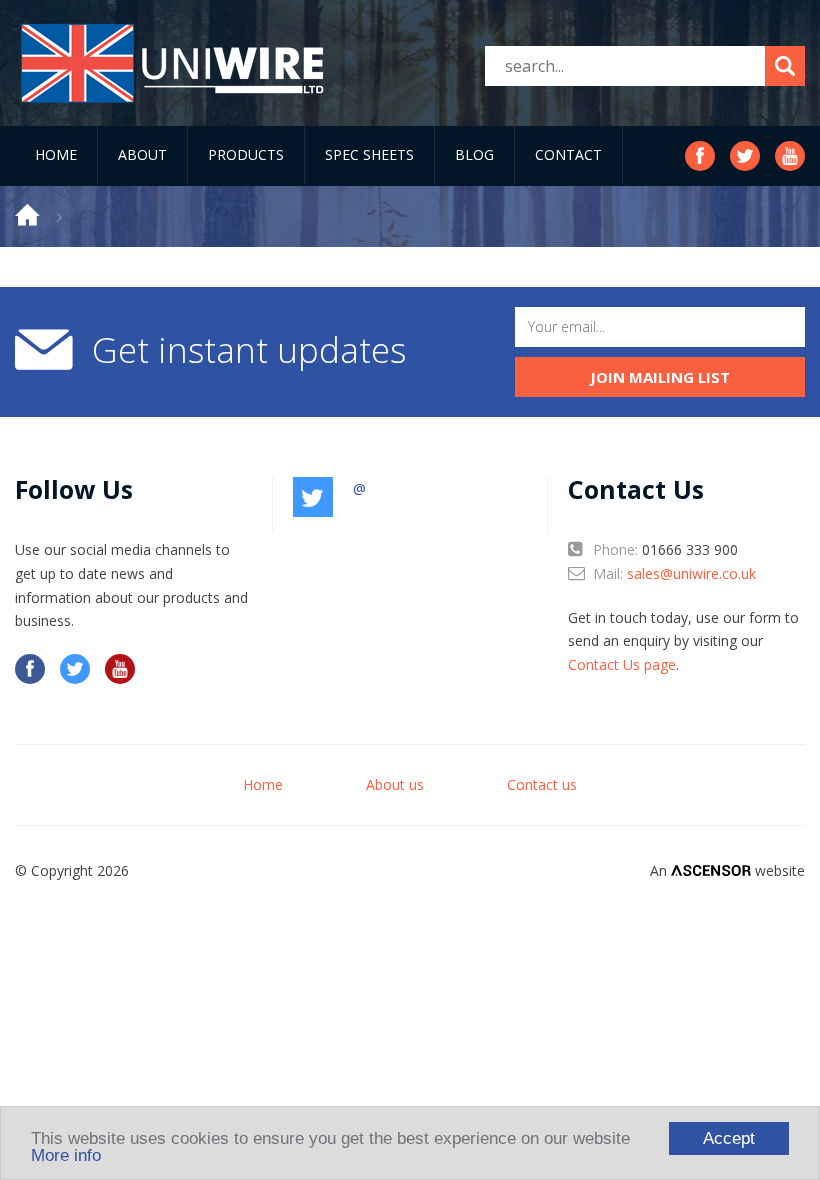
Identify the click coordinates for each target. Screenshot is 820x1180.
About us (395, 784)
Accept (729, 1138)
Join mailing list (660, 377)
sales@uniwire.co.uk (691, 573)
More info (66, 1155)
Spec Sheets (369, 154)
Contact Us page (622, 664)
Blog (474, 154)
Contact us (542, 784)
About (142, 154)
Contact (568, 154)
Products (246, 154)
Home (56, 154)
